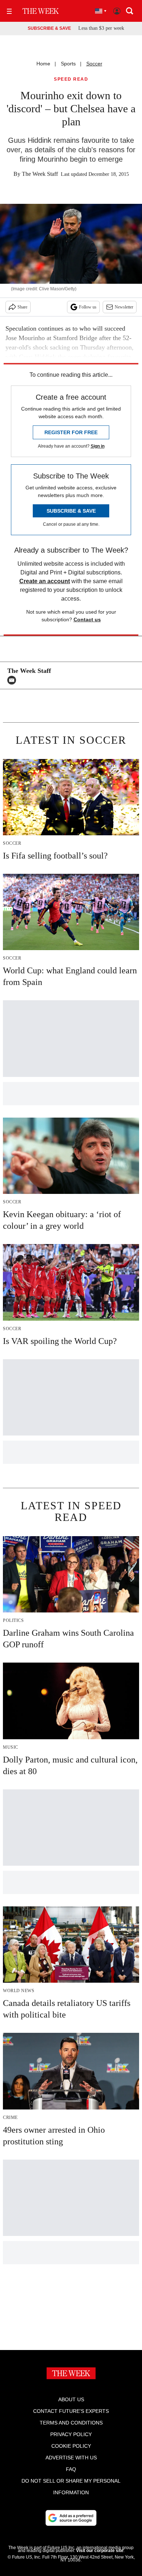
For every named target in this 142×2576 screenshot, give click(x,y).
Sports (68, 64)
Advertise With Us (71, 2458)
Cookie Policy (71, 2446)
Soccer (94, 64)
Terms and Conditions (71, 2423)
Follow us (88, 307)
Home (43, 64)
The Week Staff (40, 174)
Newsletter (124, 307)
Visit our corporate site (100, 2551)
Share (22, 307)
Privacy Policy (71, 2434)
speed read (71, 79)
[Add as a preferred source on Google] (71, 2518)
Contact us (87, 619)
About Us (71, 2399)
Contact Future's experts (71, 2411)
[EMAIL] (13, 680)
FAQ (71, 2469)
